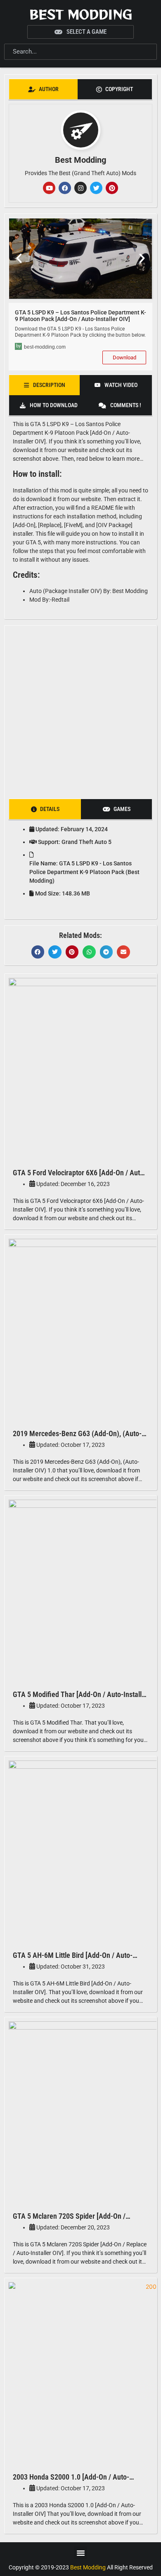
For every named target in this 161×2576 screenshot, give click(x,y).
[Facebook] (65, 188)
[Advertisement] (80, 710)
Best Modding (81, 14)
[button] (19, 258)
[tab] (43, 89)
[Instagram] (80, 188)
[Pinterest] (112, 188)
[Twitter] (96, 188)
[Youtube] (49, 188)
